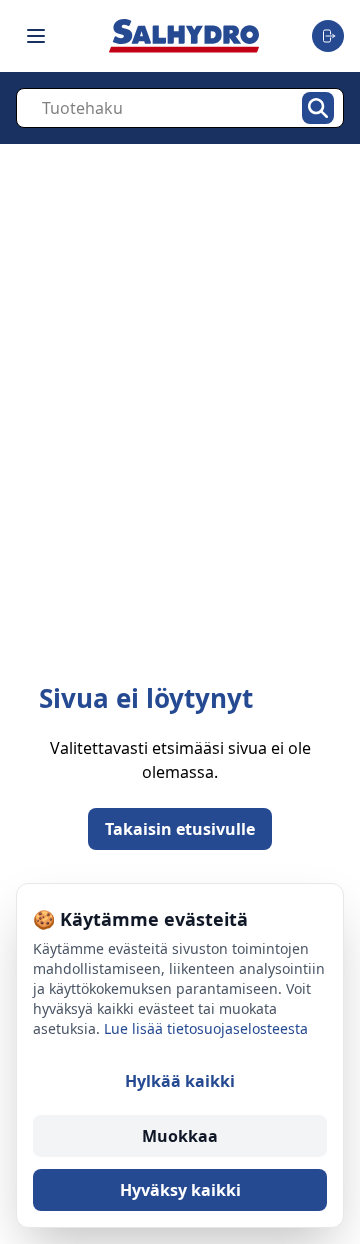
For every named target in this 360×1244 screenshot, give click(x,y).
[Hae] (318, 108)
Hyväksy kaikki (180, 1190)
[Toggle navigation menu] (36, 36)
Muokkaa (180, 1136)
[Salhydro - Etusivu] (184, 35)
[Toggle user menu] (328, 36)
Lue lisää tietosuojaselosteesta (206, 1028)
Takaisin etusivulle (180, 829)
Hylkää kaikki (180, 1081)
